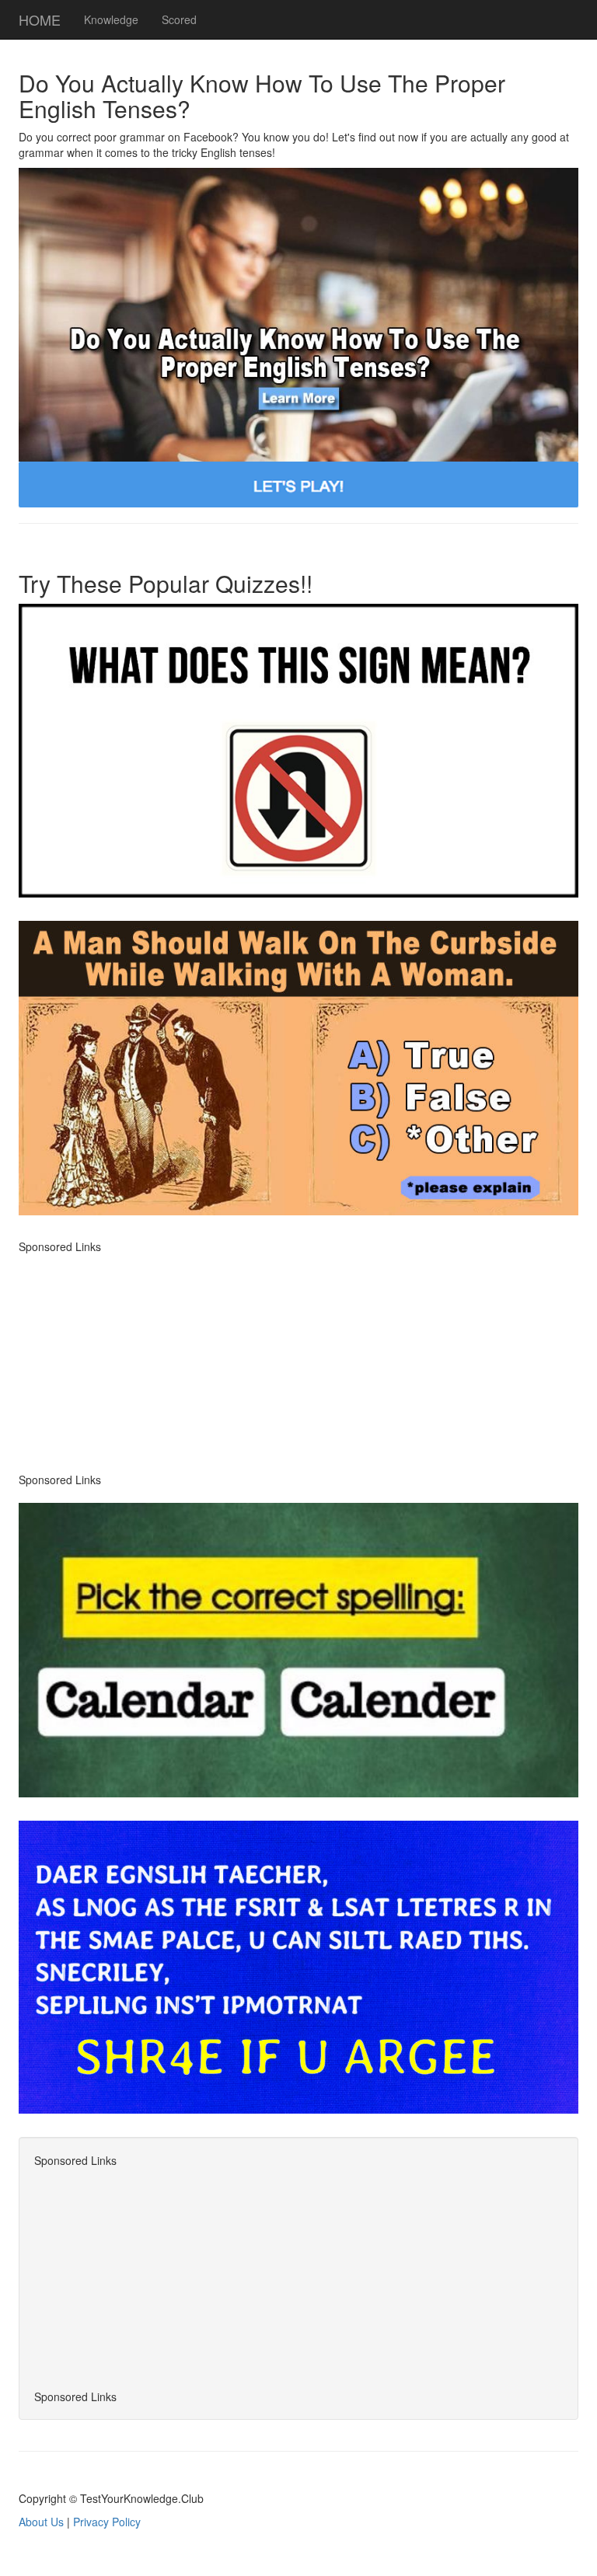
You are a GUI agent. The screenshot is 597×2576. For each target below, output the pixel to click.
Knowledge (111, 19)
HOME (40, 19)
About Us (41, 2522)
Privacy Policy (107, 2522)
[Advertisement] (298, 1363)
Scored (179, 19)
